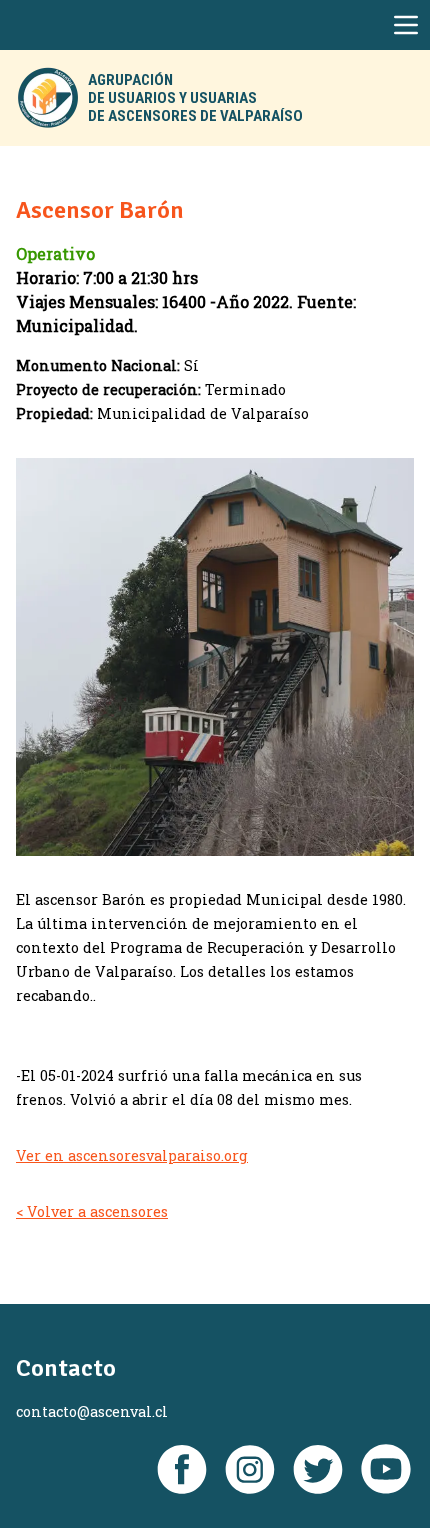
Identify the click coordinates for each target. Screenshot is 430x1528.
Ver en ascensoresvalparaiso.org (132, 1155)
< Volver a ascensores (92, 1211)
